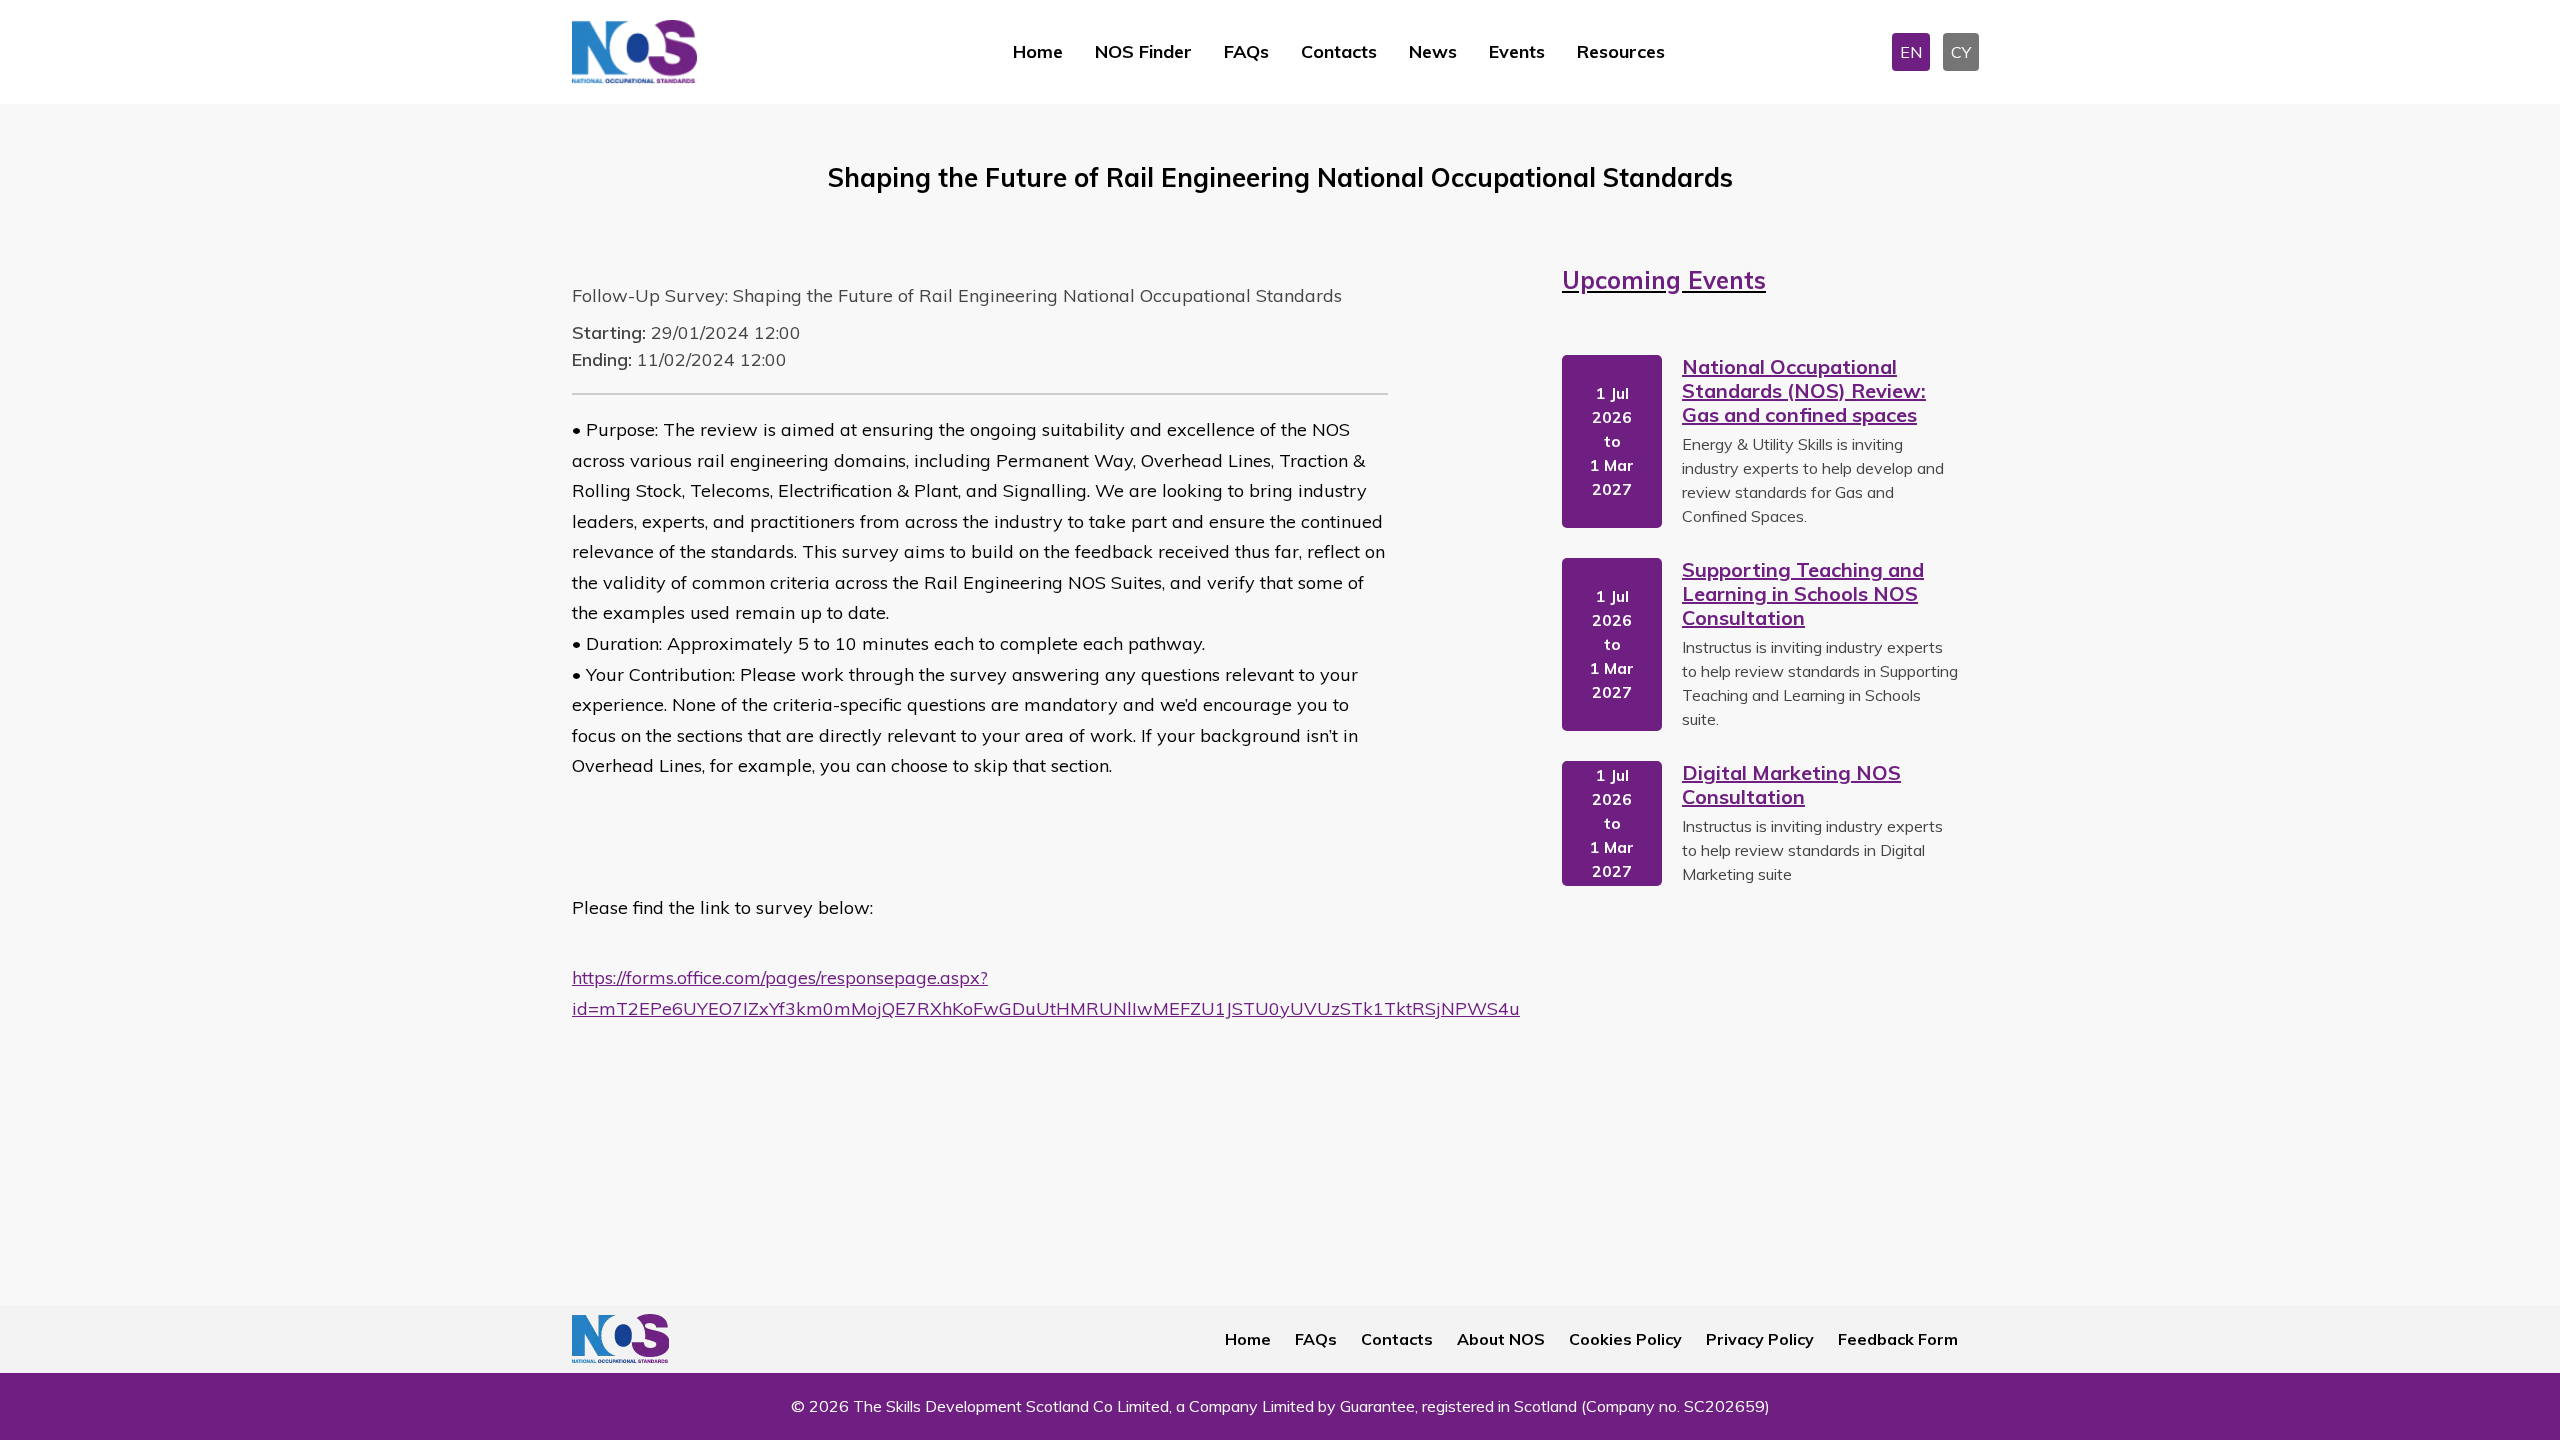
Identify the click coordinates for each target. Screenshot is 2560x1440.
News (1433, 51)
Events (1517, 51)
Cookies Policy (1625, 1339)
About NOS (1501, 1339)
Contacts (1339, 51)
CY (1961, 52)
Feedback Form (1898, 1339)
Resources (1621, 51)
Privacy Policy (1760, 1339)
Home (1038, 51)
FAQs (1246, 51)
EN (1911, 52)
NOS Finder (1143, 51)
